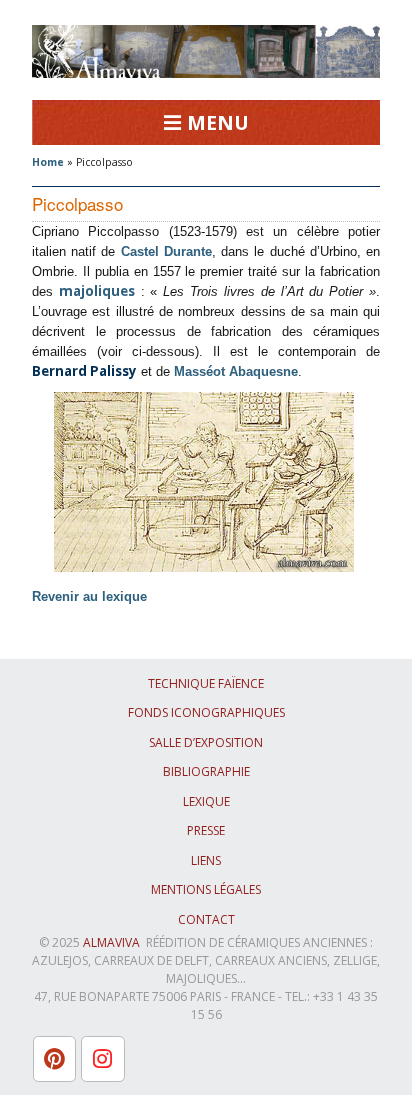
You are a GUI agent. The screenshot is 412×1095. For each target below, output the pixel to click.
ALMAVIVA (111, 942)
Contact (206, 919)
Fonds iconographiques (206, 712)
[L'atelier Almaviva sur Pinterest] (54, 1059)
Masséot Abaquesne (236, 371)
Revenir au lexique (89, 596)
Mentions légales (206, 889)
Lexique (206, 801)
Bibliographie (206, 771)
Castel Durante (166, 251)
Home (48, 162)
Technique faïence (206, 683)
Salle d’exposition (206, 742)
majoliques (97, 291)
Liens (206, 860)
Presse (206, 830)
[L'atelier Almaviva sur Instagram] (102, 1059)
